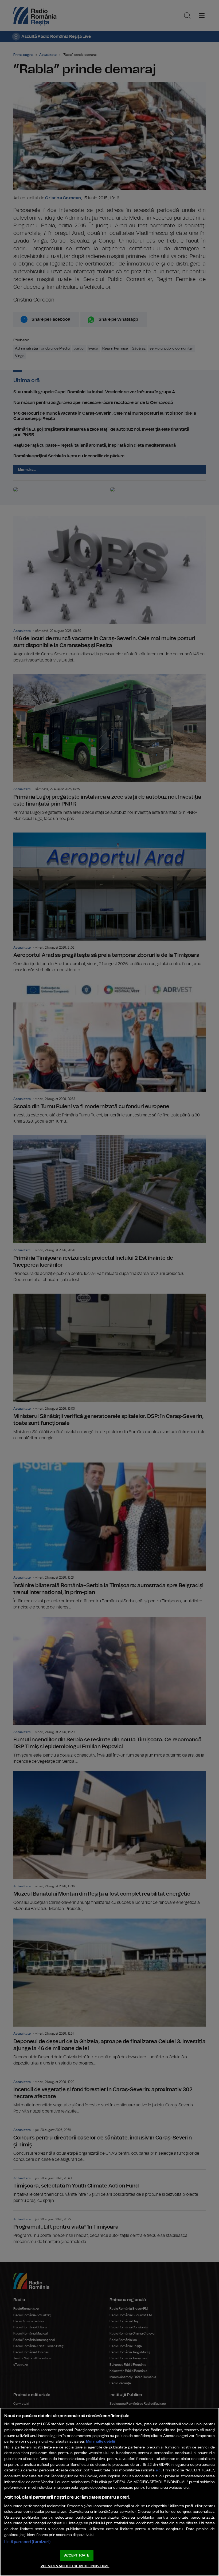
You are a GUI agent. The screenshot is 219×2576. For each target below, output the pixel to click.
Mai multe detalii (101, 2441)
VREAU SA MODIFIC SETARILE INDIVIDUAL (75, 2566)
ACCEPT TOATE (77, 2556)
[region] (109, 2492)
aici (159, 2470)
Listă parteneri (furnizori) (27, 2542)
